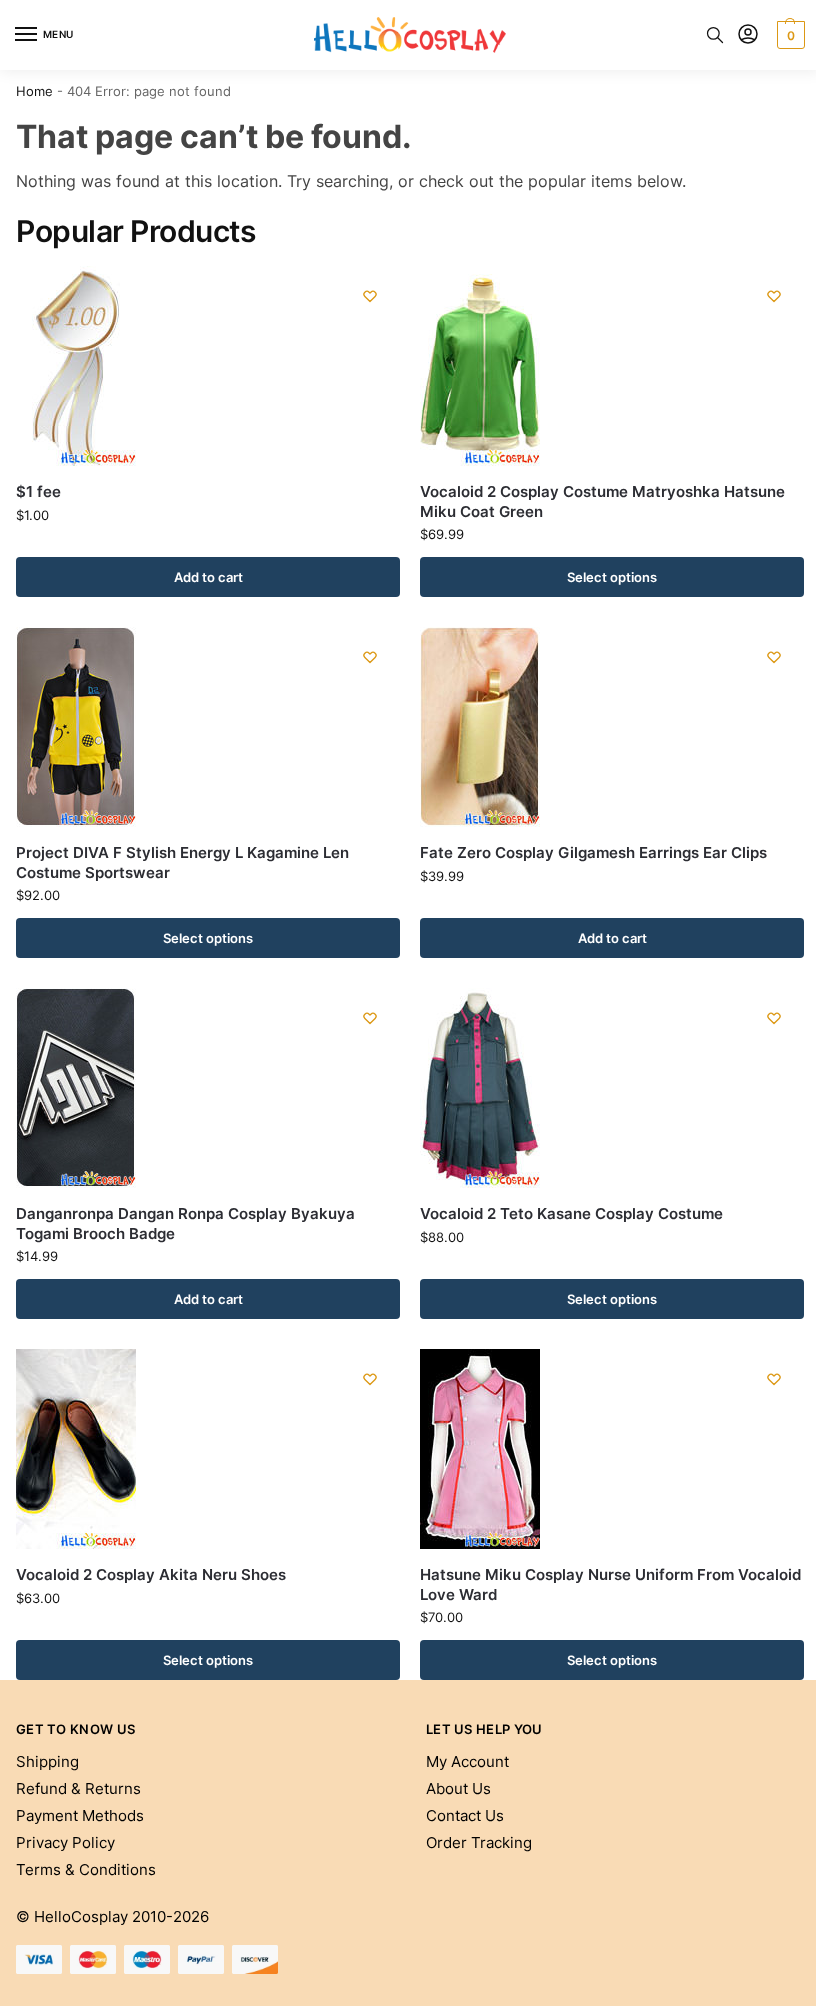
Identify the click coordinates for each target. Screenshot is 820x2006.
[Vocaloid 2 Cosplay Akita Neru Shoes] (208, 1449)
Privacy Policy (65, 1843)
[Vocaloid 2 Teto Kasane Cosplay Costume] (612, 1088)
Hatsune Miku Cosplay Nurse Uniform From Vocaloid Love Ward (610, 1584)
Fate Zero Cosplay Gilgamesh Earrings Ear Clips (593, 852)
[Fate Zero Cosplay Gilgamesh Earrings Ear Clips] (612, 727)
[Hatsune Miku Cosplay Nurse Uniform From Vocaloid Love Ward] (612, 1449)
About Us (458, 1789)
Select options (612, 577)
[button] (788, 35)
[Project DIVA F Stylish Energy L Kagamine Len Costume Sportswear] (208, 727)
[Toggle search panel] (715, 35)
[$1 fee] (208, 366)
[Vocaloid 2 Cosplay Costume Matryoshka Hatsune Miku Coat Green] (612, 366)
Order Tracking (479, 1843)
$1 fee (38, 491)
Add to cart (208, 577)
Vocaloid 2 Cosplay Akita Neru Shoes (151, 1574)
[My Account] (748, 35)
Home (34, 91)
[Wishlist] (370, 296)
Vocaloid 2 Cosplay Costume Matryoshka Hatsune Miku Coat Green (602, 501)
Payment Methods (80, 1816)
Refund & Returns (78, 1789)
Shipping (47, 1762)
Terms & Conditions (86, 1870)
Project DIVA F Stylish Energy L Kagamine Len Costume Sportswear (182, 862)
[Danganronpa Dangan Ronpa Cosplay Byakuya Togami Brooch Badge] (208, 1088)
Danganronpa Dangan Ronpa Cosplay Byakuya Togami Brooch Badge (185, 1223)
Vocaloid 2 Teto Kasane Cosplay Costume (571, 1213)
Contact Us (465, 1816)
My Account (467, 1762)
